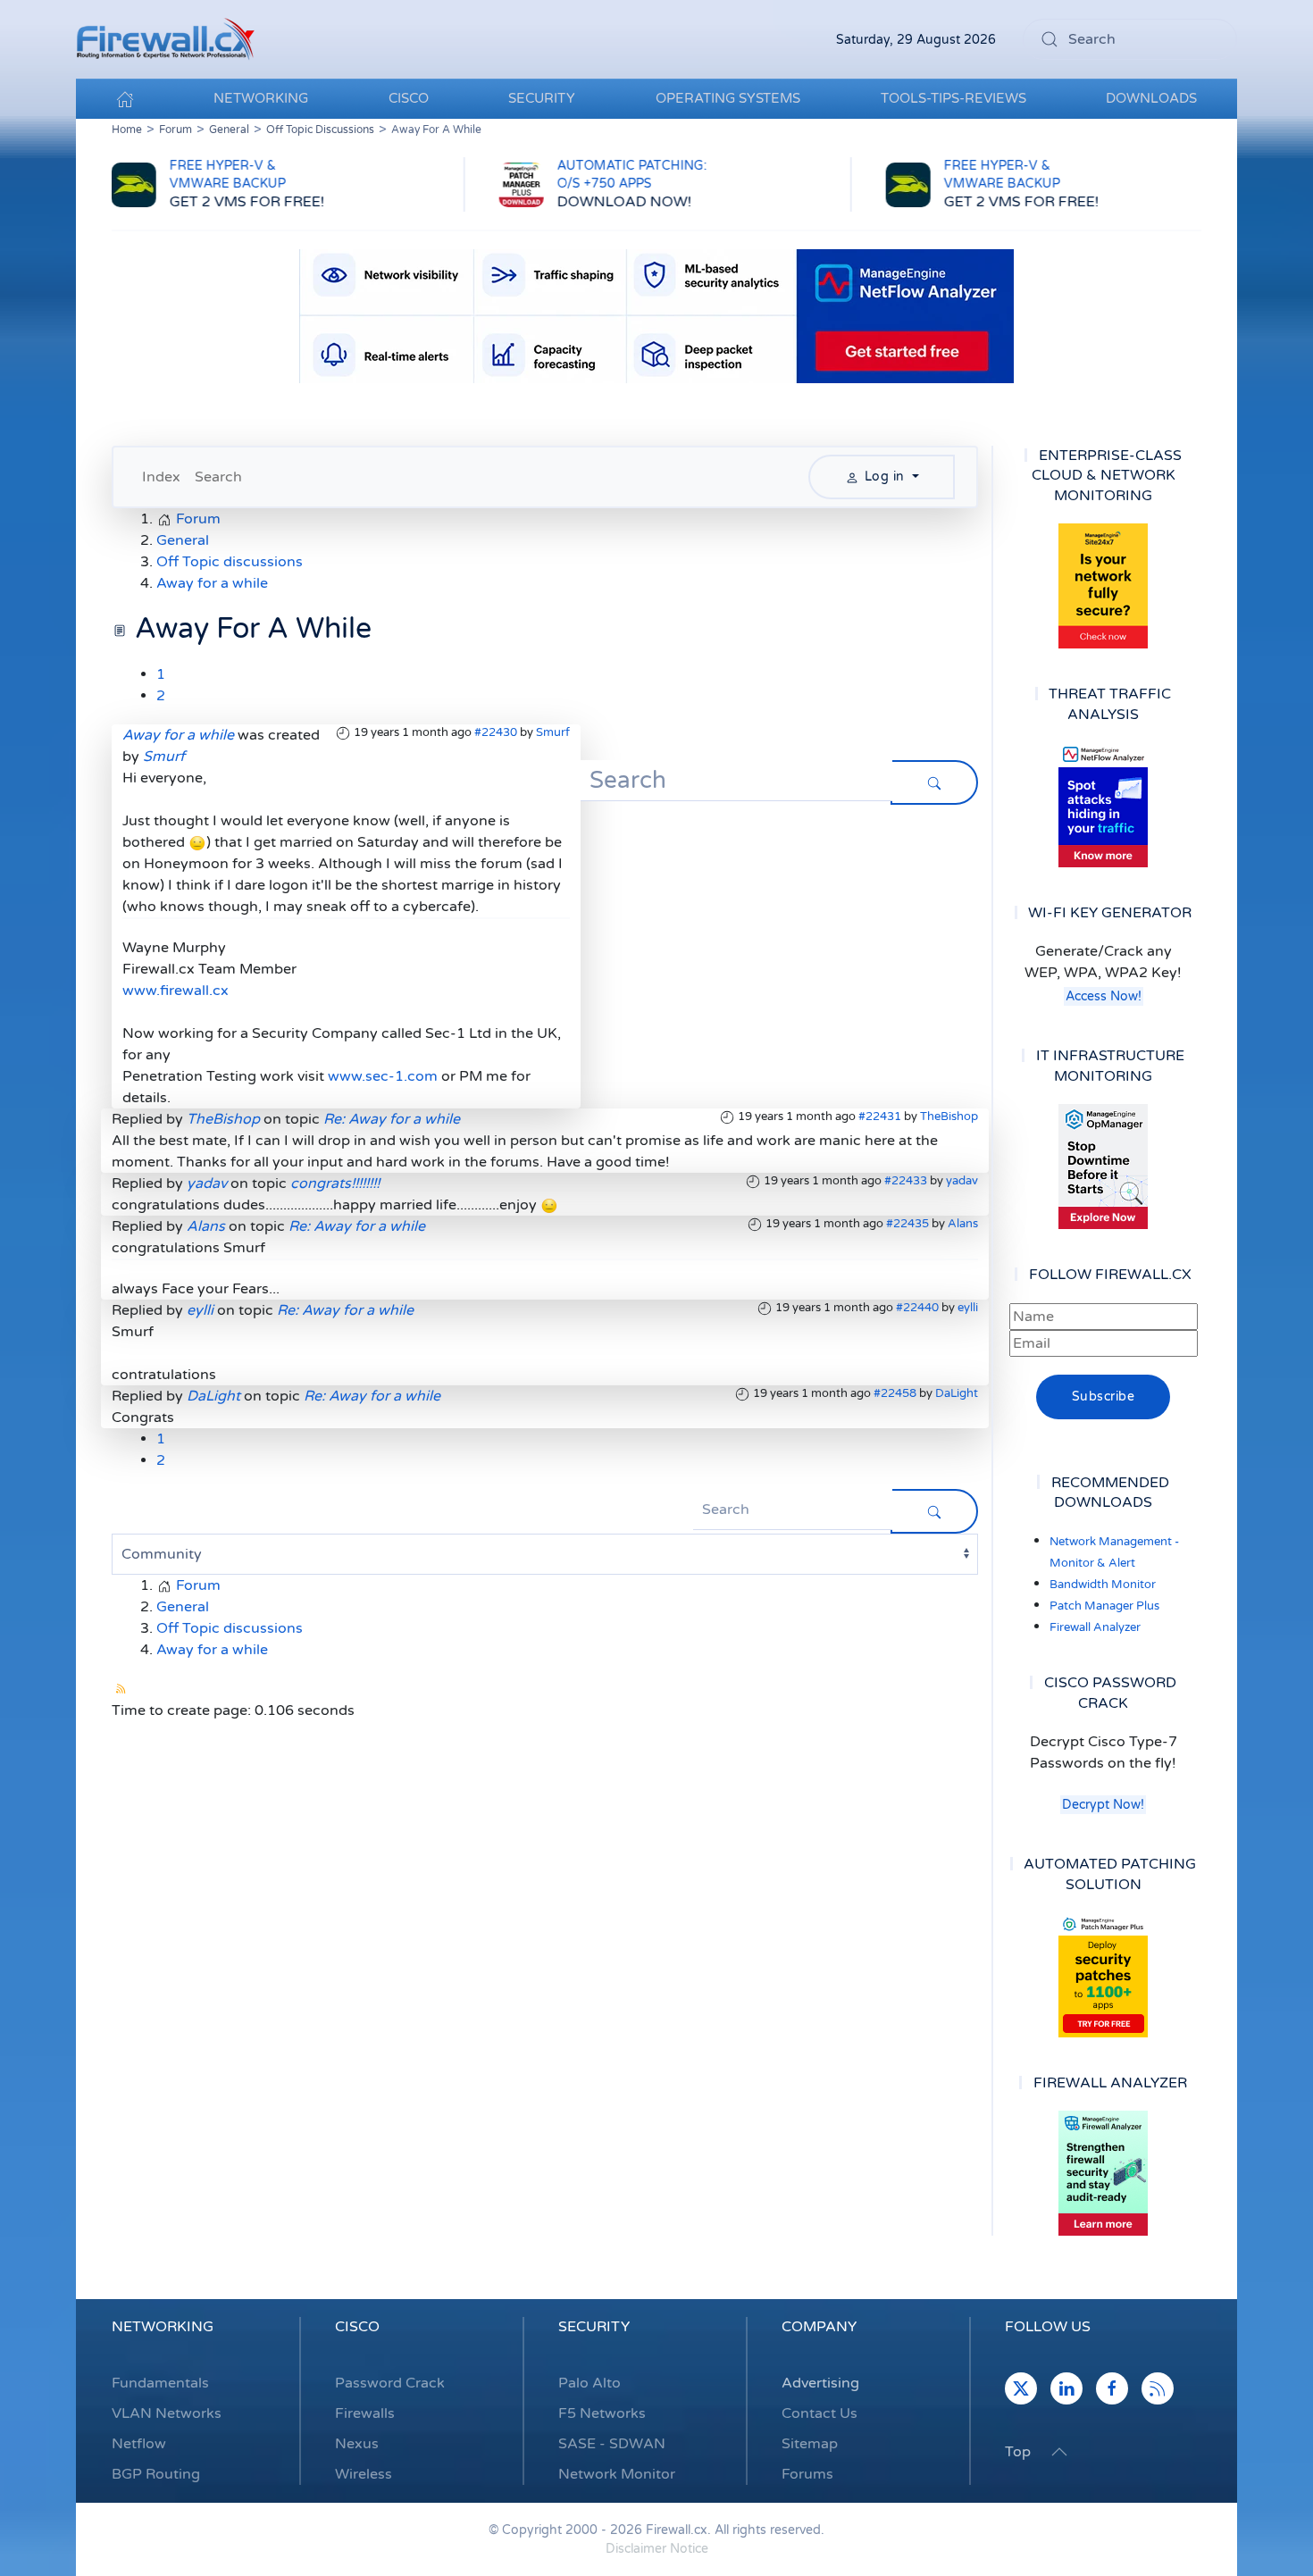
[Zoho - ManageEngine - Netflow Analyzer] (656, 315)
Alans (963, 1224)
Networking (163, 2327)
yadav (962, 1181)
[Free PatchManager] (1103, 1975)
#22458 (895, 1393)
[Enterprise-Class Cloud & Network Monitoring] (1103, 586)
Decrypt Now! (1103, 1805)
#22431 (880, 1117)
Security (594, 2327)
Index (161, 477)
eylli (968, 1308)
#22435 (907, 1224)
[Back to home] (165, 39)
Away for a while (178, 735)
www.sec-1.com (383, 1076)
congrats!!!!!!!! (335, 1183)
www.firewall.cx (176, 991)
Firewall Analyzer (1095, 1627)
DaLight (957, 1393)
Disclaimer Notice (657, 2549)
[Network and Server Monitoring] (1103, 1166)
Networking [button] (261, 98)
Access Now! (1104, 996)
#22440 (917, 1308)
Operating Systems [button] (728, 98)
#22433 (906, 1181)
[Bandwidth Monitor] (1103, 805)
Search (218, 477)
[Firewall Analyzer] (1103, 2173)
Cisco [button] (409, 98)
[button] (1059, 2452)
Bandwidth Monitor (1103, 1585)
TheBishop (949, 1117)
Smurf (553, 732)
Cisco (357, 2327)
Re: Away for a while (392, 1119)
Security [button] (542, 98)
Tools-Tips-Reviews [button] (953, 98)
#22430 (496, 732)
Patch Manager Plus (1104, 1606)
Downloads (1151, 98)
